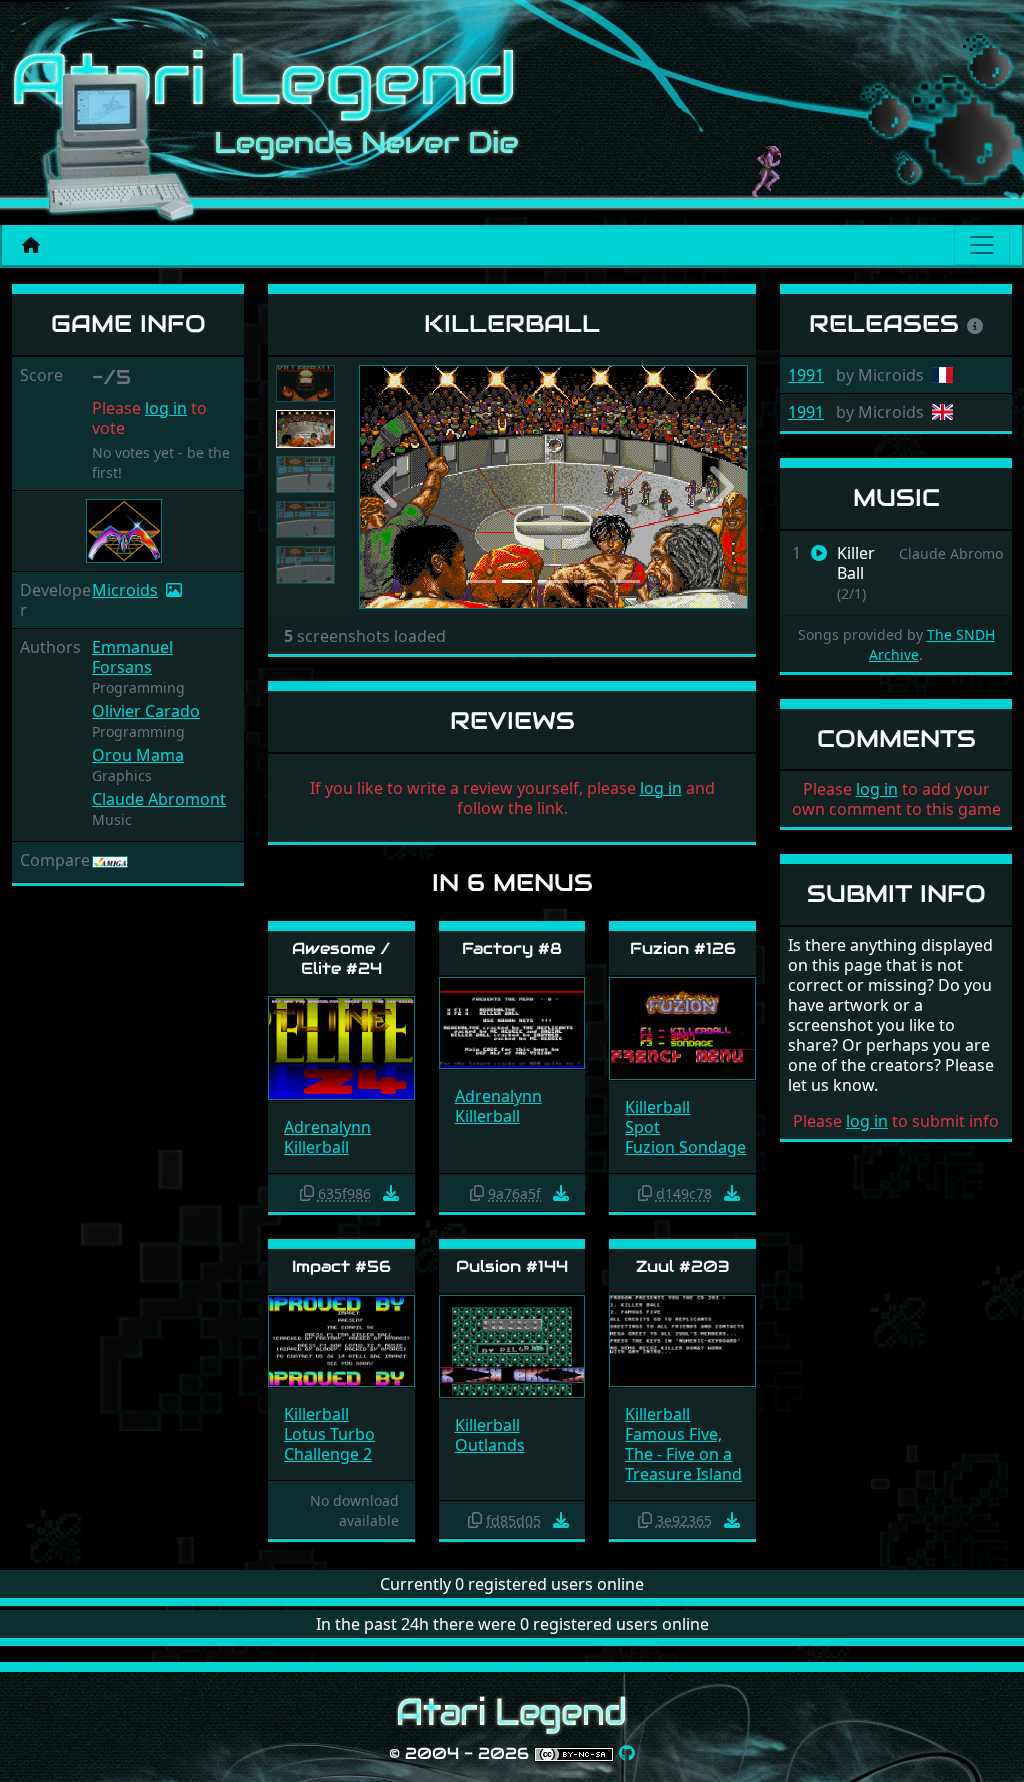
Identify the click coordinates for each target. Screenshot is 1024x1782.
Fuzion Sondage (685, 1147)
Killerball (316, 1147)
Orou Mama (138, 755)
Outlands (490, 1445)
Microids (125, 590)
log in (166, 408)
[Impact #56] (341, 1339)
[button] (388, 487)
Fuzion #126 (683, 948)
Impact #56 (341, 1266)
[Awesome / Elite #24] (341, 1046)
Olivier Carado (146, 711)
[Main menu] (982, 245)
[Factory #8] (512, 1021)
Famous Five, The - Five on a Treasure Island (683, 1454)
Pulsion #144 (512, 1266)
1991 (806, 375)
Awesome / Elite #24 (341, 958)
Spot (642, 1127)
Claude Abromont (159, 799)
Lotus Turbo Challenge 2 (329, 1444)
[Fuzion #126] (682, 1027)
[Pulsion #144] (512, 1345)
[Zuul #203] (682, 1339)
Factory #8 (512, 948)
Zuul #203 (683, 1266)
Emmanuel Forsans (132, 657)
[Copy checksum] (307, 1193)
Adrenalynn (327, 1127)
